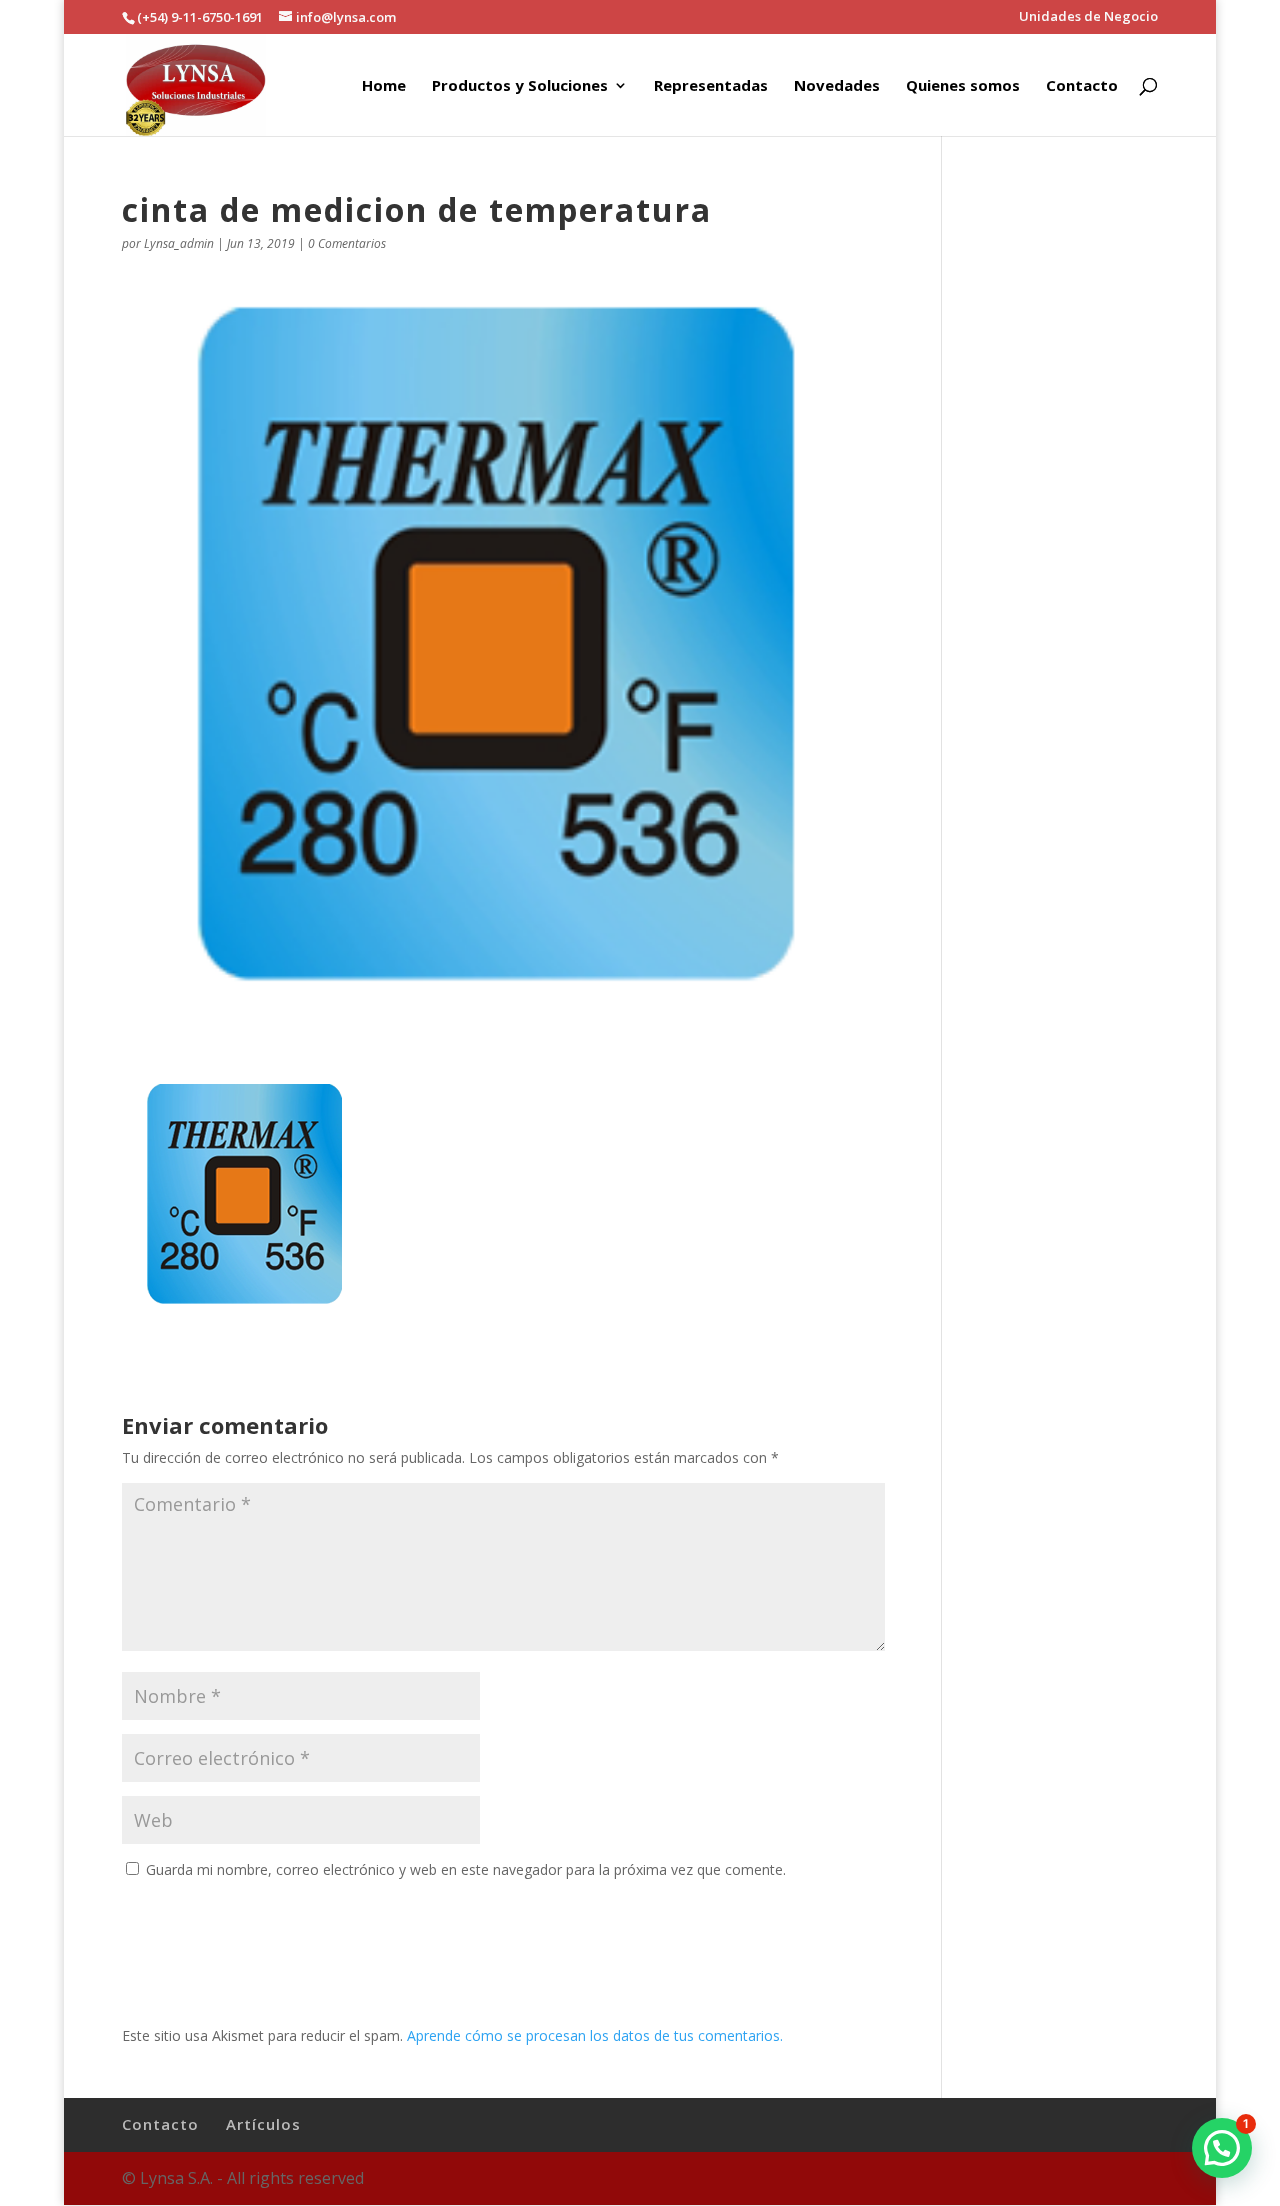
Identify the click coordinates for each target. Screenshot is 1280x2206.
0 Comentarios (347, 243)
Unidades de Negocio (1088, 17)
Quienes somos (963, 86)
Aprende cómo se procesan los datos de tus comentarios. (595, 2035)
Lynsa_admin (179, 243)
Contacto (1082, 86)
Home (384, 86)
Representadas (711, 86)
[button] (1222, 2148)
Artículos (263, 2124)
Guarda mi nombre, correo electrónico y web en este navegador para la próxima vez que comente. (466, 1869)
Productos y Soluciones (520, 86)
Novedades (837, 86)
